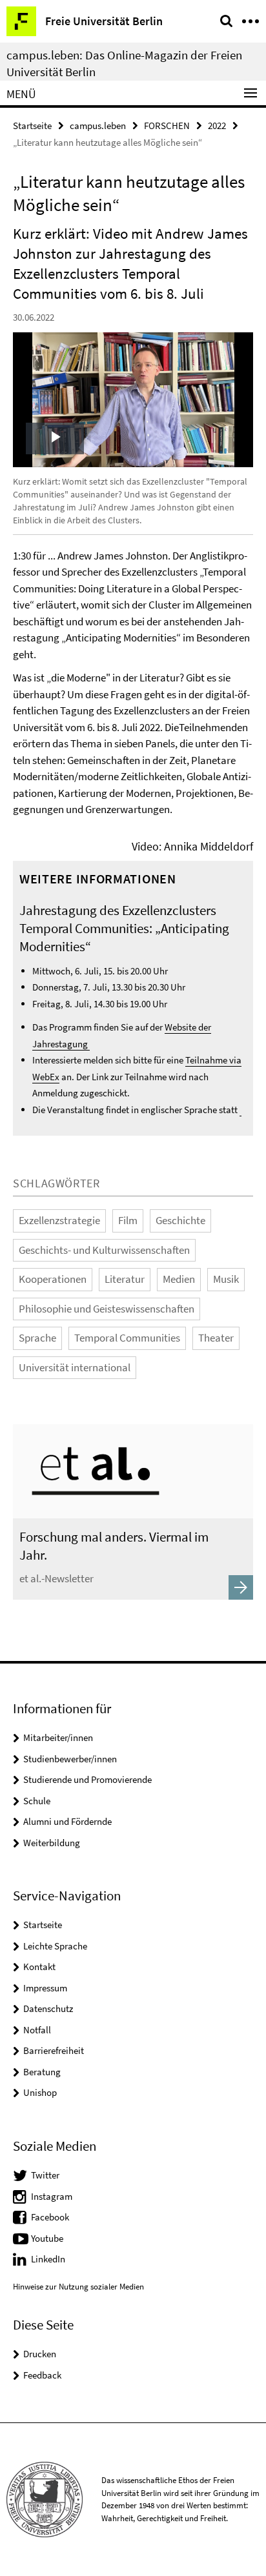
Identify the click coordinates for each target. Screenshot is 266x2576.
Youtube (47, 2238)
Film (128, 1220)
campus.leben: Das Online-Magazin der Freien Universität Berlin (124, 63)
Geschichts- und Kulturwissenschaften (104, 1250)
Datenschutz (48, 2008)
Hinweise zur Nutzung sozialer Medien (78, 2287)
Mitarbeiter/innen (58, 1737)
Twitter (45, 2175)
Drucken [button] (40, 2354)
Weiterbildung (52, 1843)
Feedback (42, 2375)
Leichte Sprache (55, 1946)
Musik (226, 1279)
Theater (216, 1338)
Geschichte (180, 1220)
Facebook (50, 2217)
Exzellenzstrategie (59, 1220)
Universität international (75, 1367)
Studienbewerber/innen (70, 1759)
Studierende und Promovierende (87, 1779)
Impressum (45, 1988)
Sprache (37, 1338)
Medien (179, 1279)
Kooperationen (53, 1279)
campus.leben (98, 126)
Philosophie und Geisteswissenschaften (107, 1309)
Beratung (42, 2072)
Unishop (40, 2092)
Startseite (32, 126)
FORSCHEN (167, 126)
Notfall (37, 2030)
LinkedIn (48, 2259)
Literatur (125, 1279)
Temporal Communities (127, 1338)
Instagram (52, 2196)
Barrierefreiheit (54, 2050)
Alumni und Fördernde (67, 1821)
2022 (217, 126)
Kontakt (39, 1967)
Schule (37, 1801)
